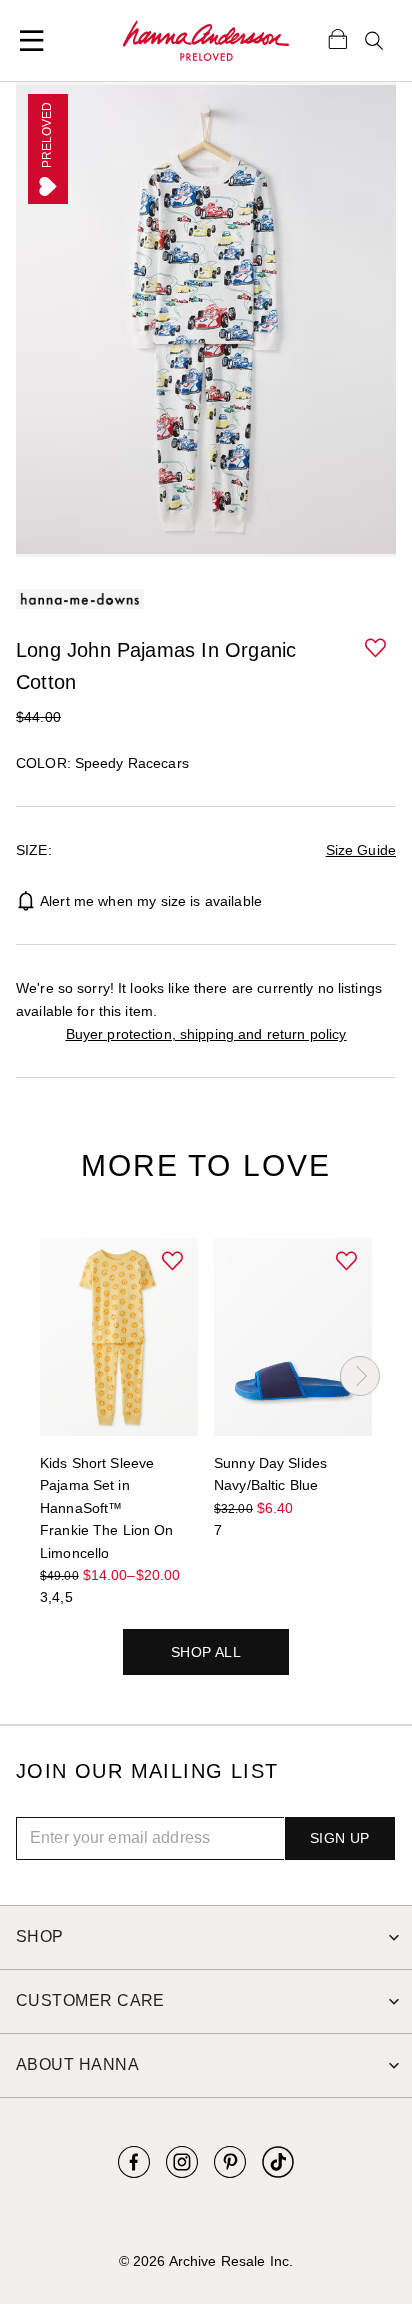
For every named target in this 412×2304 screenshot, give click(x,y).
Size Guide (361, 850)
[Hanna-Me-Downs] (206, 41)
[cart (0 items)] (338, 38)
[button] (376, 649)
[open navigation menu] (32, 41)
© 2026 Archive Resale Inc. (206, 2261)
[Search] (374, 41)
